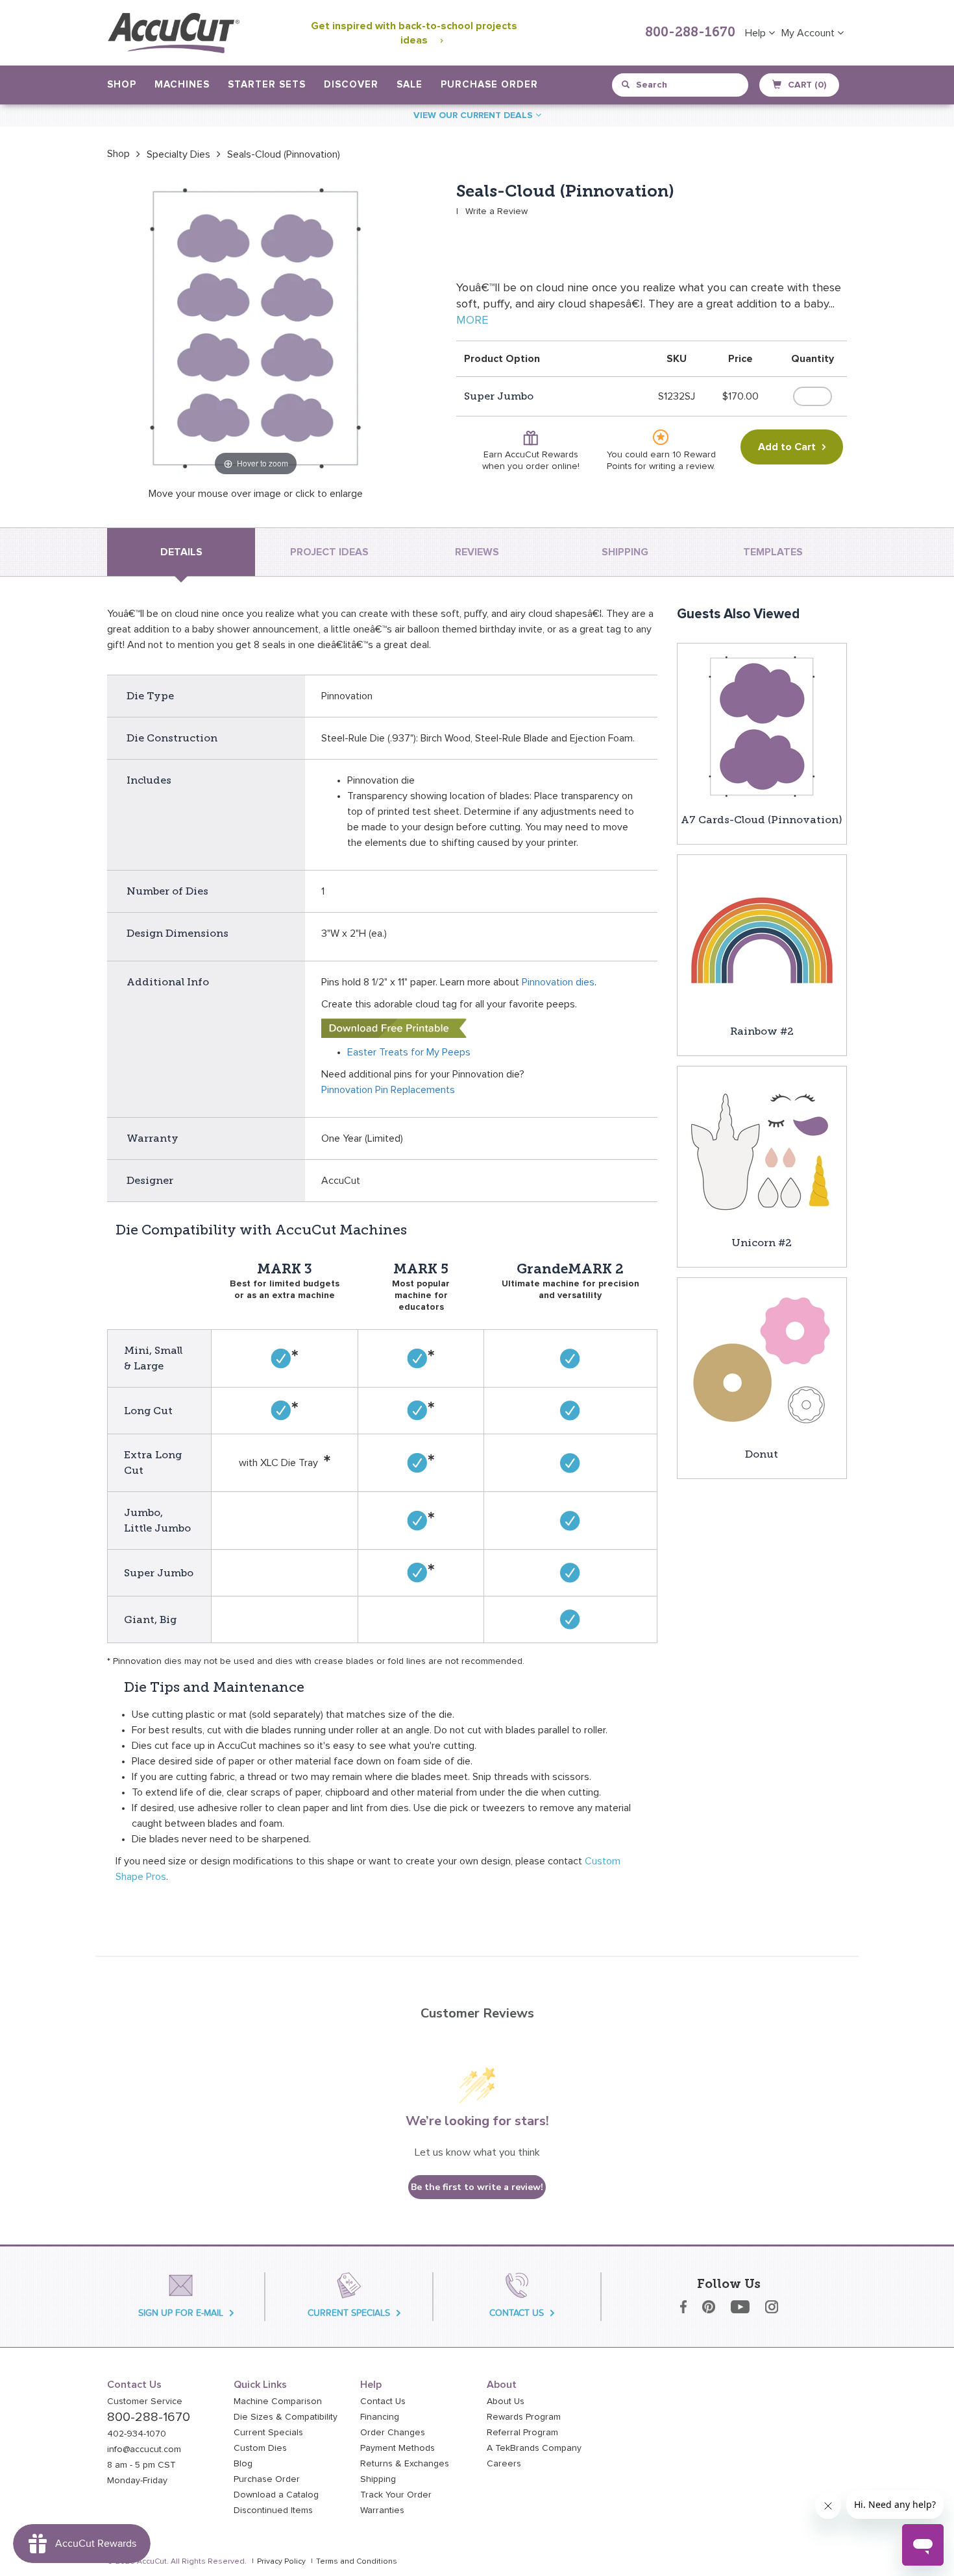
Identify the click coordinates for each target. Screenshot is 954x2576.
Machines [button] (182, 85)
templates (773, 552)
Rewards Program (524, 2417)
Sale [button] (410, 85)
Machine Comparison (278, 2401)
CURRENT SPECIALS (349, 2313)
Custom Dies (260, 2448)
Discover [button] (351, 85)
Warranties (382, 2510)
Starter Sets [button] (267, 85)
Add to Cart (787, 447)
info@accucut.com (144, 2450)
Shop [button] (122, 85)
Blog (243, 2464)
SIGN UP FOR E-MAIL (181, 2313)
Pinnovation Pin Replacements (388, 1090)
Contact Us (383, 2401)
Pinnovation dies (558, 982)
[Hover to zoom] (256, 330)
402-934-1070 (137, 2434)
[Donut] (762, 1362)
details (181, 552)
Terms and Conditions (357, 2562)
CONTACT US (517, 2313)
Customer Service (145, 2401)
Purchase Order (489, 85)
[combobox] (681, 85)
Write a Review (496, 211)
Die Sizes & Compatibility (286, 2417)
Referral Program (522, 2433)
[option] (118, 154)
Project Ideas (329, 552)
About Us (506, 2401)
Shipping (378, 2479)
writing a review (681, 466)
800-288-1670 (690, 33)
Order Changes (393, 2433)
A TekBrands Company (534, 2448)
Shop (118, 154)
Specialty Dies (178, 154)
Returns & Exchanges (405, 2464)
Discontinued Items (273, 2510)
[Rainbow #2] (762, 939)
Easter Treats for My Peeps (409, 1052)
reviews (477, 552)
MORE (472, 320)
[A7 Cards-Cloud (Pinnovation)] (762, 727)
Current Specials (268, 2433)
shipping (625, 552)
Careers (504, 2464)
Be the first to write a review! (477, 2187)
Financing (380, 2417)
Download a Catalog (276, 2495)
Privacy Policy (281, 2562)
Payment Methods (397, 2448)
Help (757, 33)
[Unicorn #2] (762, 1150)
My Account (809, 33)
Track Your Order (396, 2495)
